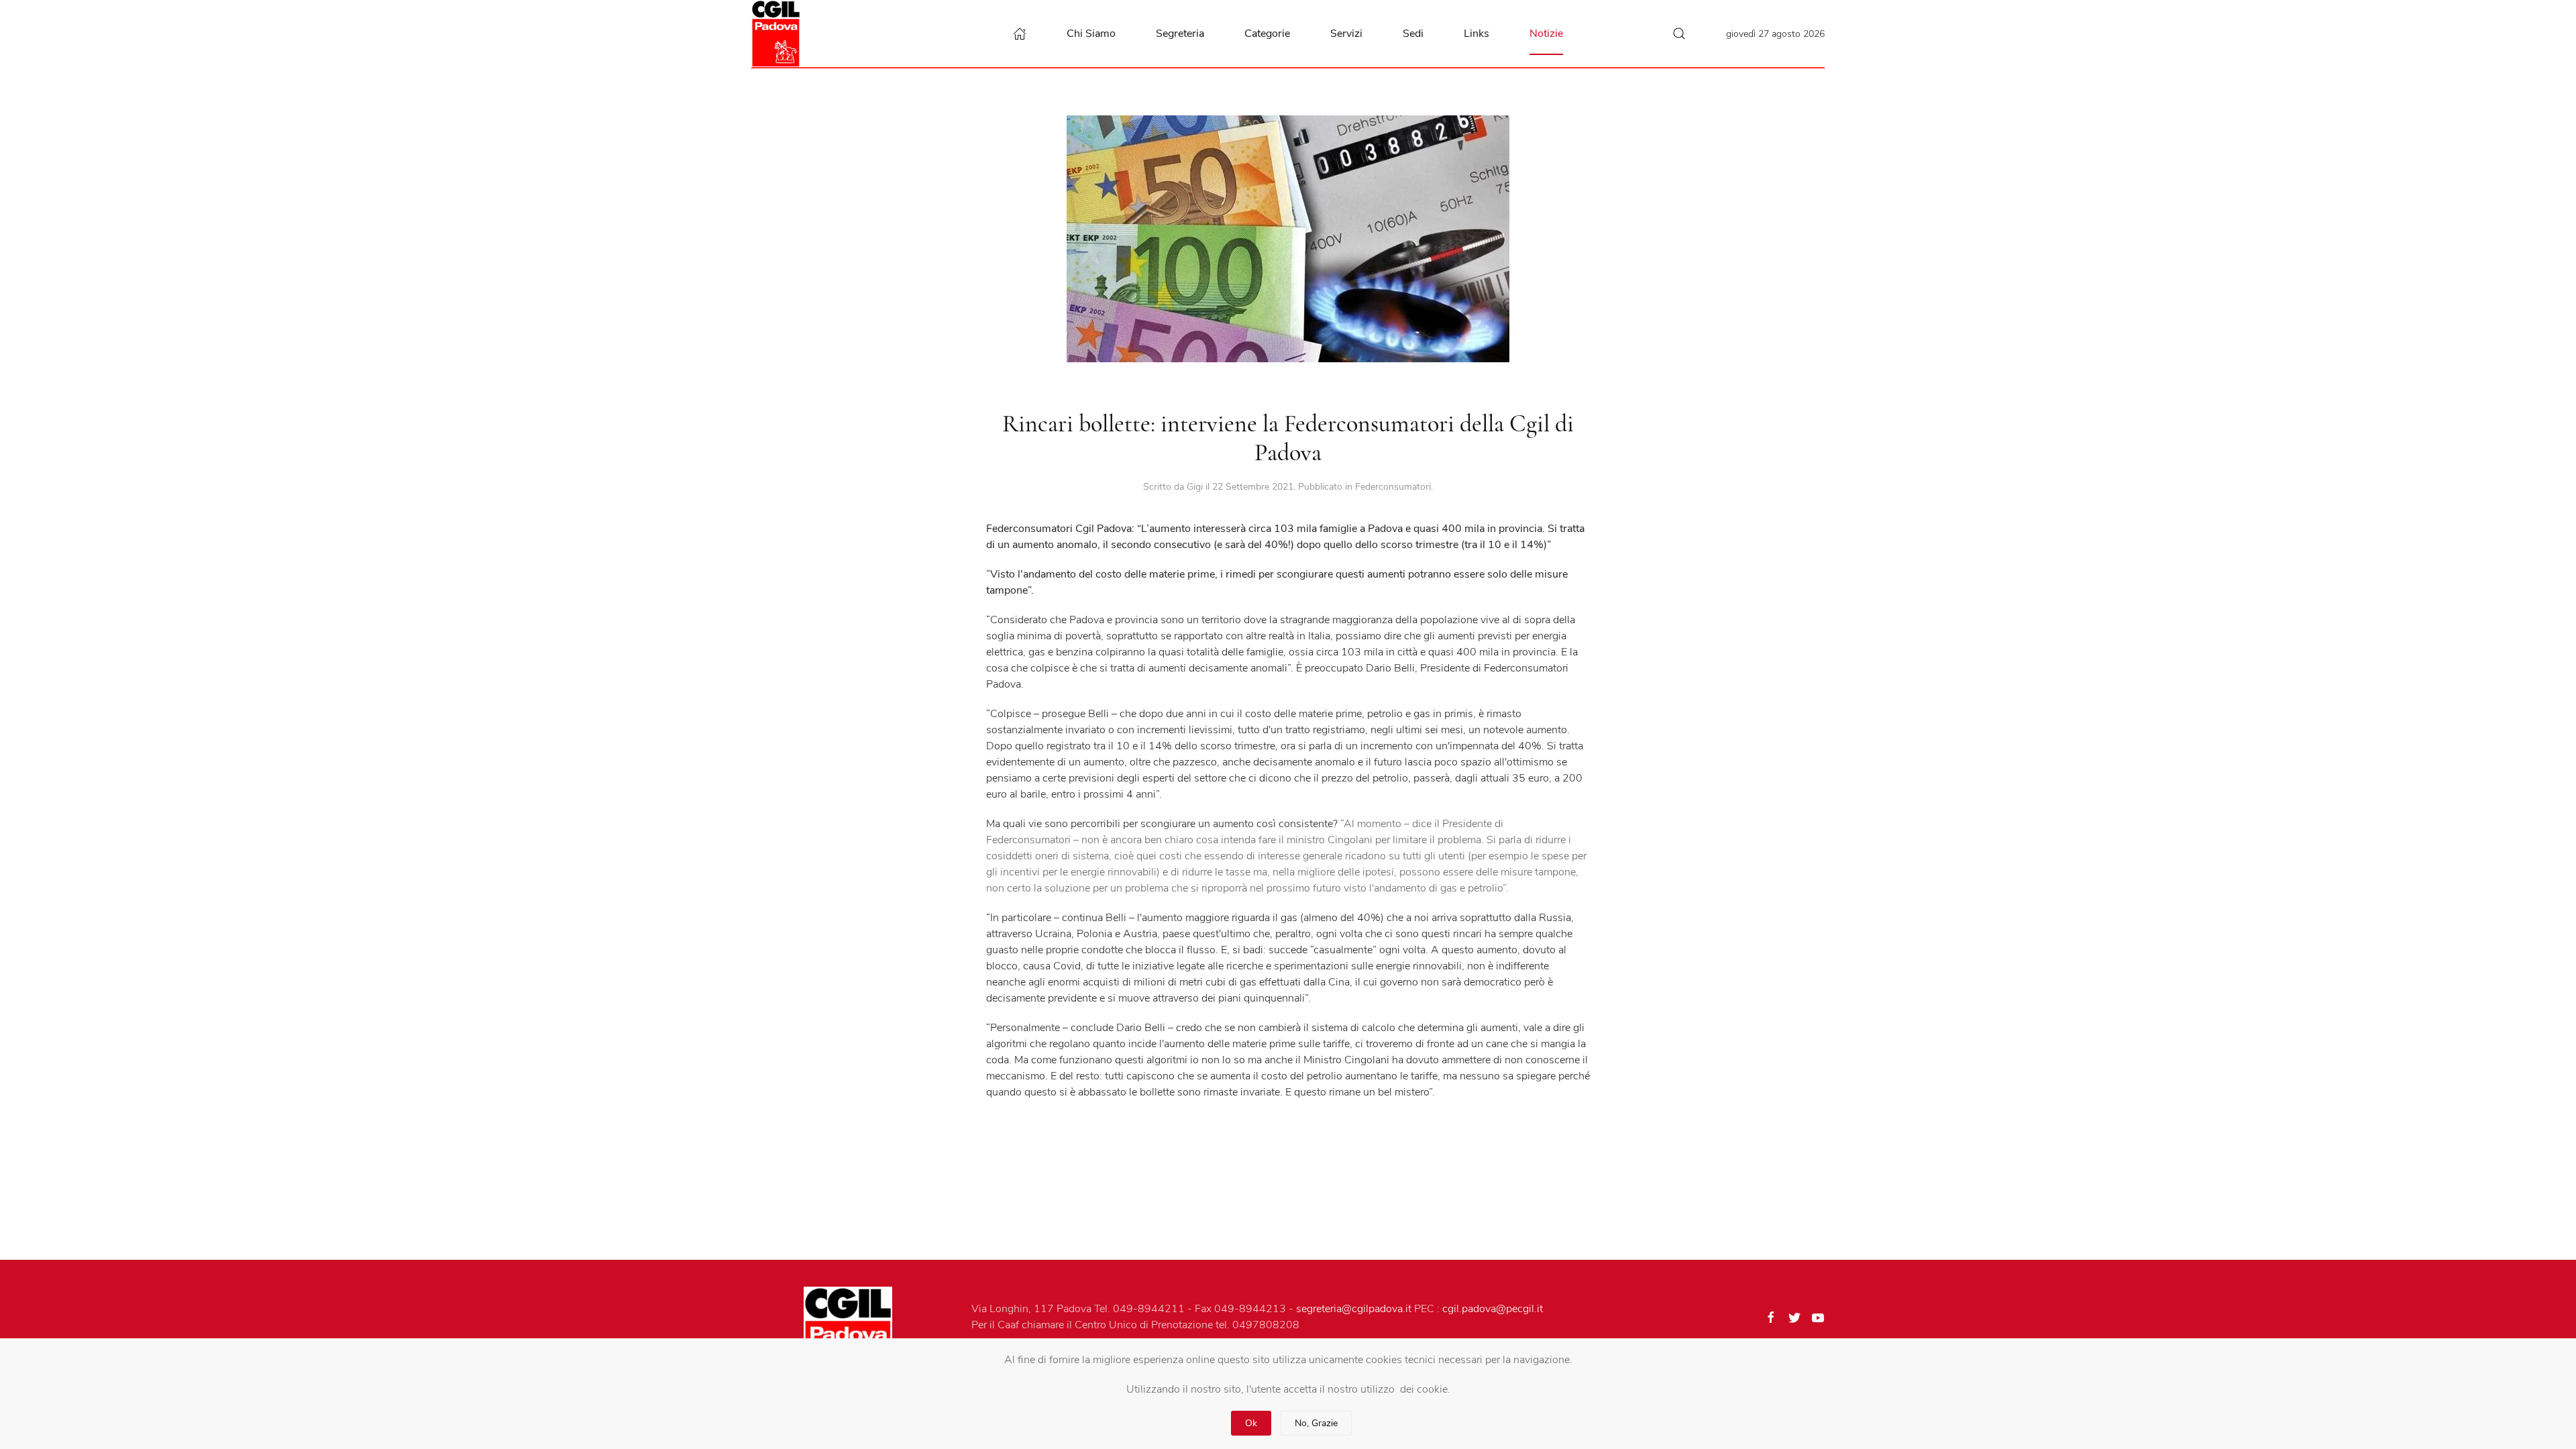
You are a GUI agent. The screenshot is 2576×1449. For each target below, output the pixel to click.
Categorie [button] (1267, 34)
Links (1477, 34)
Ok (1251, 1423)
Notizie (1546, 34)
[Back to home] (779, 34)
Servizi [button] (1346, 34)
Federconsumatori (1393, 487)
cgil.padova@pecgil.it (1493, 1309)
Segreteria (1180, 34)
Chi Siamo (1091, 34)
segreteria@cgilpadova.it (1354, 1309)
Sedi (1413, 34)
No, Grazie (1316, 1423)
